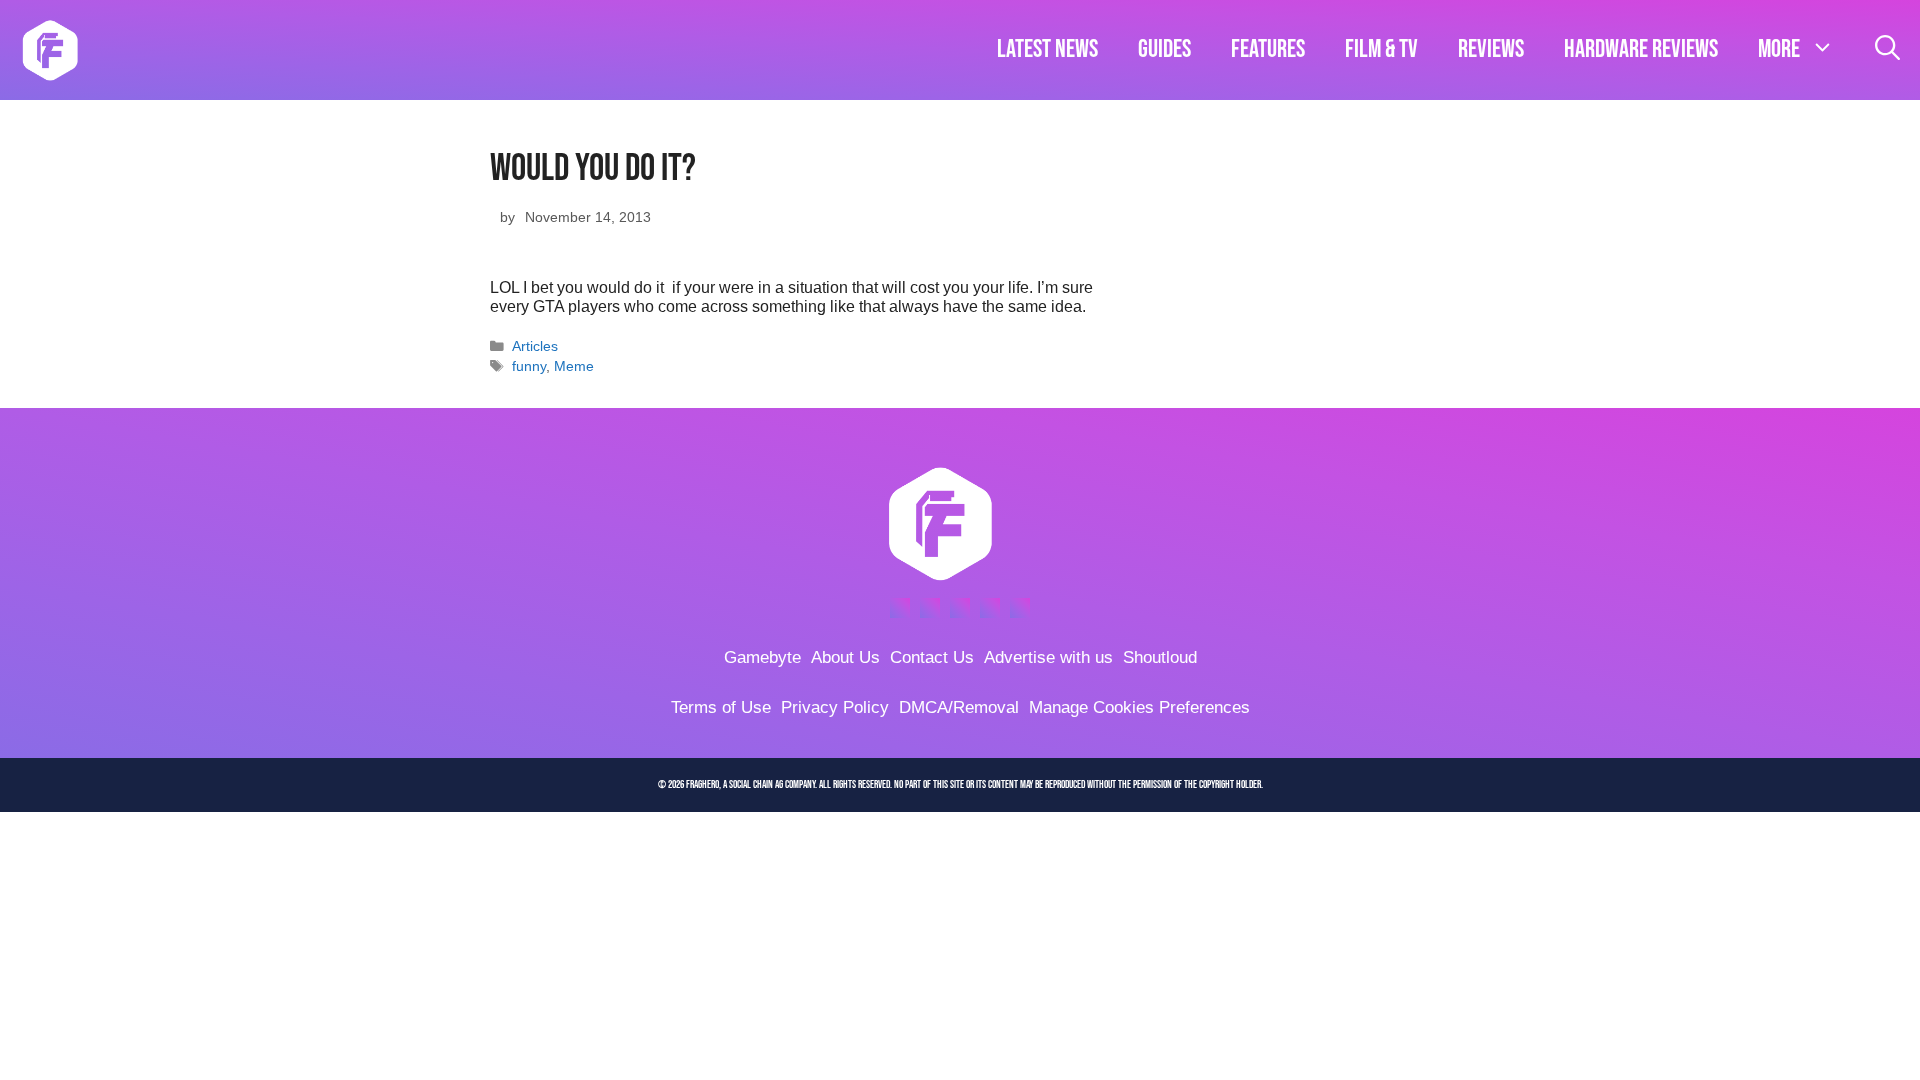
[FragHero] (50, 50)
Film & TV (1381, 49)
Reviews (1491, 49)
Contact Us (932, 657)
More (1779, 49)
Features (1268, 49)
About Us (845, 657)
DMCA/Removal (959, 707)
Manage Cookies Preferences (1139, 707)
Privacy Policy (835, 707)
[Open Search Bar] (1887, 50)
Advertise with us (1048, 657)
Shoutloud (1160, 657)
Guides (1164, 49)
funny (529, 366)
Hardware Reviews (1641, 49)
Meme (574, 366)
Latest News (1047, 49)
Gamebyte (762, 657)
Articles (535, 346)
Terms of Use (721, 707)
